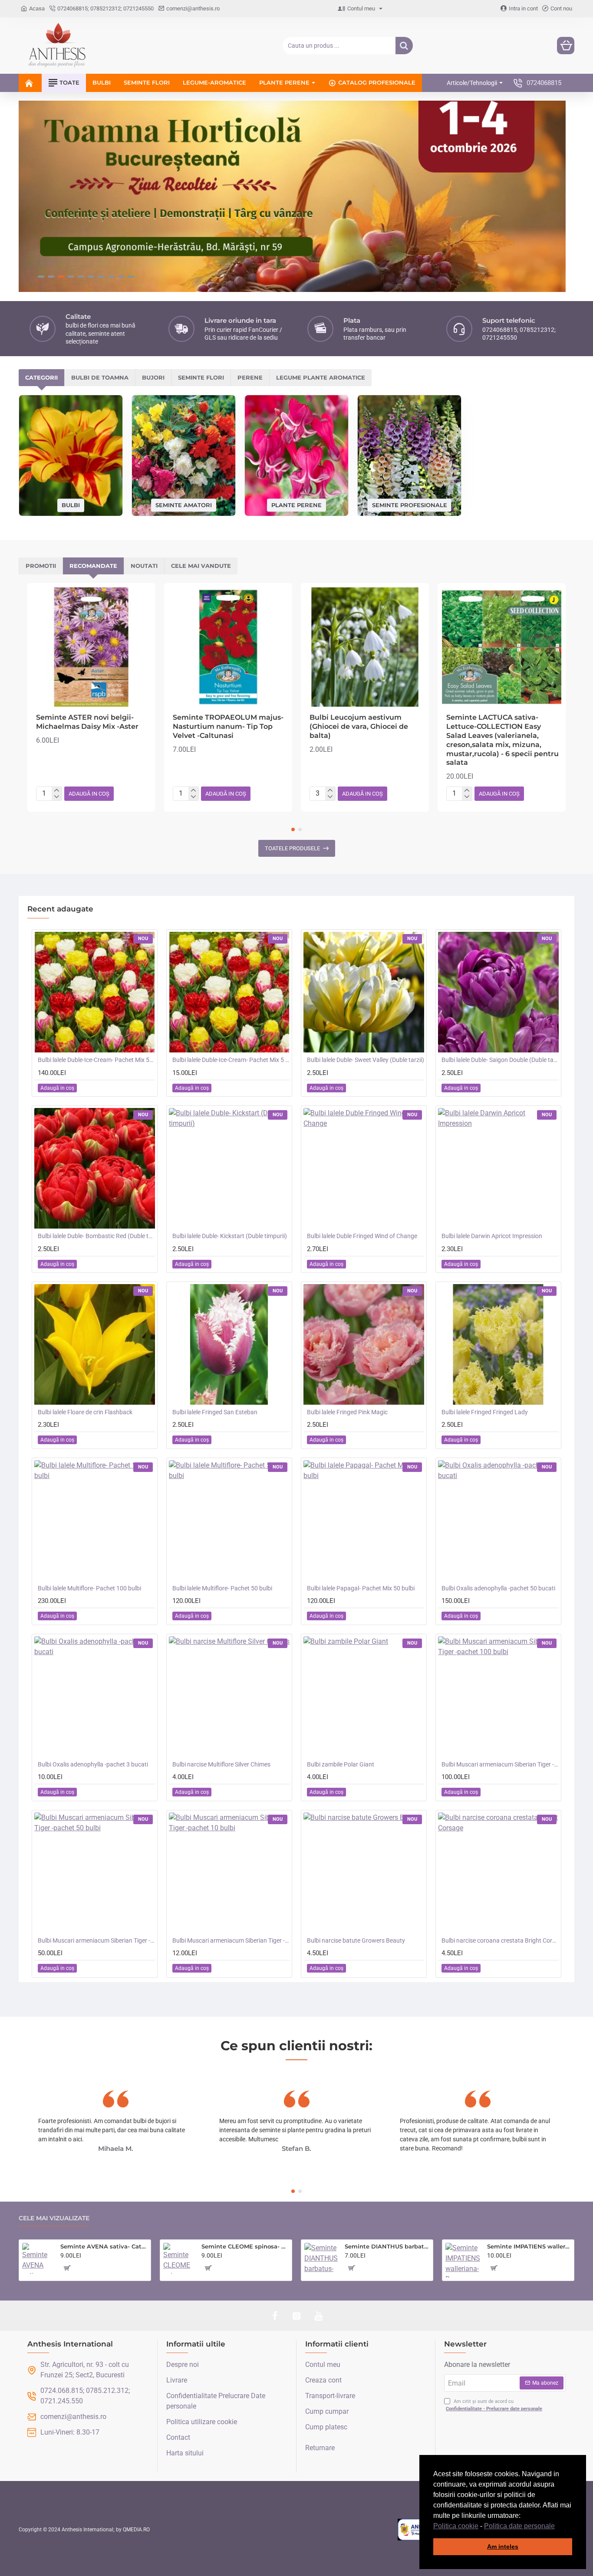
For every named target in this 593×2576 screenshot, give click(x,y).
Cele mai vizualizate (54, 2218)
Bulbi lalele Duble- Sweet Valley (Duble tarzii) (366, 1060)
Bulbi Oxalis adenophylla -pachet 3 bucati (93, 1764)
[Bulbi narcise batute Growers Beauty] (364, 1873)
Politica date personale (519, 2526)
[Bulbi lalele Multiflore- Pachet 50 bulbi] (229, 1521)
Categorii (41, 377)
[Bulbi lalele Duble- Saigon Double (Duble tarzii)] (498, 992)
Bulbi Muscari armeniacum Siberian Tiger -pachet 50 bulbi (96, 1940)
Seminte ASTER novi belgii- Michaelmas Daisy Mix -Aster (87, 722)
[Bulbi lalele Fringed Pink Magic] (364, 1344)
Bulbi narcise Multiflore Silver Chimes (221, 1764)
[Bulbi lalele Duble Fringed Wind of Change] (364, 1168)
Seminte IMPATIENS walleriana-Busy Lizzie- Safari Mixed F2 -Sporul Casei (529, 2246)
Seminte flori (201, 377)
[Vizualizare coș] (566, 46)
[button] (558, 2527)
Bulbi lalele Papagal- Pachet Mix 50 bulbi (361, 1588)
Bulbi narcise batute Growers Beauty (356, 1940)
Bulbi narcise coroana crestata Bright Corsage (500, 1940)
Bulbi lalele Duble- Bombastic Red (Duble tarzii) (96, 1236)
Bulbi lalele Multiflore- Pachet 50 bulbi (222, 1588)
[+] (57, 790)
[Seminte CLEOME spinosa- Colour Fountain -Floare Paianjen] (179, 2258)
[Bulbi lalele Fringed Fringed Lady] (498, 1344)
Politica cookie (456, 2526)
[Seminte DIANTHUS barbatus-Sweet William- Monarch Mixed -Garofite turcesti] (321, 2260)
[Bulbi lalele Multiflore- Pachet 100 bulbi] (95, 1521)
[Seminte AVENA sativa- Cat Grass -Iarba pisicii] (38, 2258)
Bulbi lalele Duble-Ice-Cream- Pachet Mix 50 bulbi (96, 1060)
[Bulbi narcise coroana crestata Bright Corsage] (498, 1873)
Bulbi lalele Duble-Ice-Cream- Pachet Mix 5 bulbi (231, 1060)
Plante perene (296, 505)
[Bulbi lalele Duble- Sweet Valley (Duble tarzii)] (364, 992)
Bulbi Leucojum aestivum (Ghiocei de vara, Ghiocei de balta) (359, 726)
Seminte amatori (184, 505)
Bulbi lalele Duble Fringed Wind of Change (362, 1236)
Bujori (153, 377)
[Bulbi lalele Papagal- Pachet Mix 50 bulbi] (364, 1521)
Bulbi (71, 505)
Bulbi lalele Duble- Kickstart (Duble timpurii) (230, 1236)
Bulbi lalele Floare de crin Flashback (85, 1412)
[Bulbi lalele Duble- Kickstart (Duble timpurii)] (229, 1168)
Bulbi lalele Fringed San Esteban (215, 1412)
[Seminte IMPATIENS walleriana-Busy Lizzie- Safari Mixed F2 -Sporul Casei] (463, 2260)
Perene (250, 377)
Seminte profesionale (410, 505)
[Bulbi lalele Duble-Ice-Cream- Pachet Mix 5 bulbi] (229, 992)
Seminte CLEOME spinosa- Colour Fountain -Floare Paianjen (245, 2246)
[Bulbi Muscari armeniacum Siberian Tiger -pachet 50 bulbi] (95, 1873)
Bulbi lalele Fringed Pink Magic (347, 1412)
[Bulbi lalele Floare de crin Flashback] (95, 1344)
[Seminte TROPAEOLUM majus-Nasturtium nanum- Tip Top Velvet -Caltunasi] (228, 647)
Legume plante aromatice (321, 377)
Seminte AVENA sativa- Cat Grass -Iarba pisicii (104, 2246)
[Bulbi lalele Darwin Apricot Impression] (498, 1168)
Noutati (144, 566)
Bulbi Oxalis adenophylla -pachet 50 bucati (498, 1588)
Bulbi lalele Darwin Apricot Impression (492, 1236)
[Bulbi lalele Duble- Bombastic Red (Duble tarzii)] (95, 1168)
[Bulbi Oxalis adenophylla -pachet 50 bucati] (498, 1521)
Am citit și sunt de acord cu (494, 2405)
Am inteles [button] (503, 2547)
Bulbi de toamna (100, 377)
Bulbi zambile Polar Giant (341, 1764)
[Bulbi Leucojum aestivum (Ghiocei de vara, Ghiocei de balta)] (365, 647)
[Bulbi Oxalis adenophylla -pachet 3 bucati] (95, 1697)
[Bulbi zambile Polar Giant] (364, 1697)
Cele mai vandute (201, 566)
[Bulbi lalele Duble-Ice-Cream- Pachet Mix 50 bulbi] (95, 992)
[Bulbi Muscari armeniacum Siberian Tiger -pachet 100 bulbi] (498, 1697)
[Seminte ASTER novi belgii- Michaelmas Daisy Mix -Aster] (91, 647)
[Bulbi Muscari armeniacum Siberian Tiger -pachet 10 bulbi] (229, 1873)
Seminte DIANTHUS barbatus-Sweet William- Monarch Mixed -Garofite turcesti (387, 2246)
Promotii (41, 566)
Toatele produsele (292, 848)
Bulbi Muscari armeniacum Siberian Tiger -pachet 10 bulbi (231, 1940)
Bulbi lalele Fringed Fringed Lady (485, 1412)
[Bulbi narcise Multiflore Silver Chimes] (229, 1697)
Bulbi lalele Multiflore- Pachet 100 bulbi (89, 1588)
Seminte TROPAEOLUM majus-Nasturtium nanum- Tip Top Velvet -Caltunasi (228, 726)
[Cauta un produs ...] (404, 46)
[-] (57, 797)
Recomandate (93, 566)
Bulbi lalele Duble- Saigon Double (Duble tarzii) (500, 1060)
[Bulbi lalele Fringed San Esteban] (229, 1344)
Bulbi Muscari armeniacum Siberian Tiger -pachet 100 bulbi (500, 1764)
